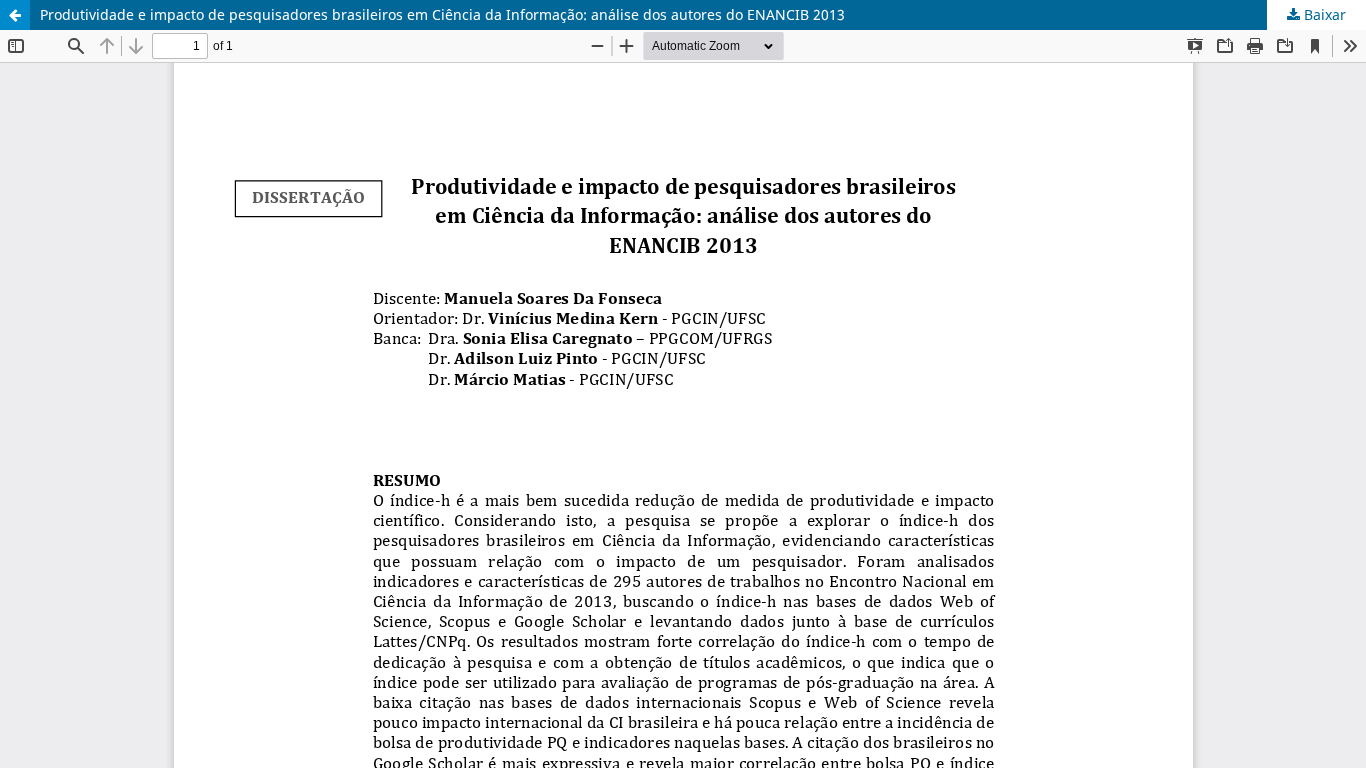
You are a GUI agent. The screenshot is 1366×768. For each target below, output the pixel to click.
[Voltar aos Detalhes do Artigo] (15, 15)
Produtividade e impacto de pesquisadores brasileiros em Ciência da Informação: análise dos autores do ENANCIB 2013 (442, 14)
